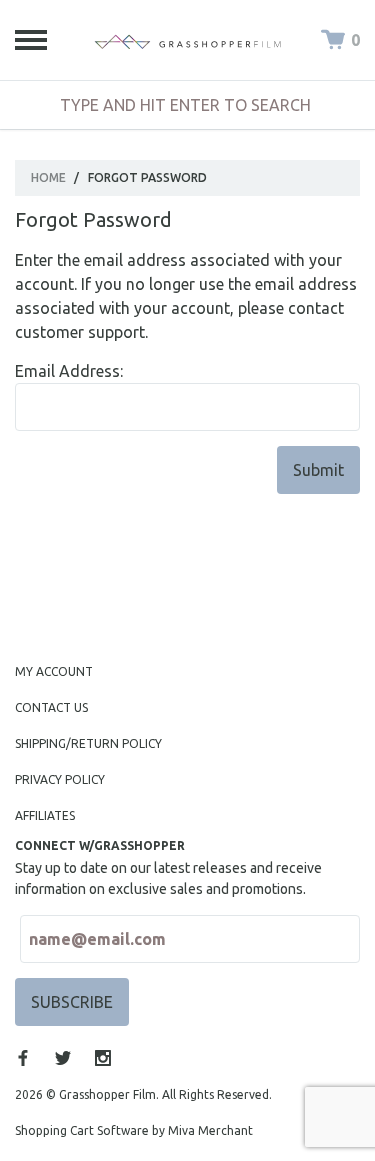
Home (48, 177)
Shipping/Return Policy (88, 743)
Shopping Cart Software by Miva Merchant (134, 1130)
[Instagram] (103, 1058)
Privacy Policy (60, 779)
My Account (54, 671)
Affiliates (45, 815)
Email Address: (69, 371)
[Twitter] (63, 1058)
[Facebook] (23, 1058)
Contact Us (51, 707)
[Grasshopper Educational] (188, 40)
